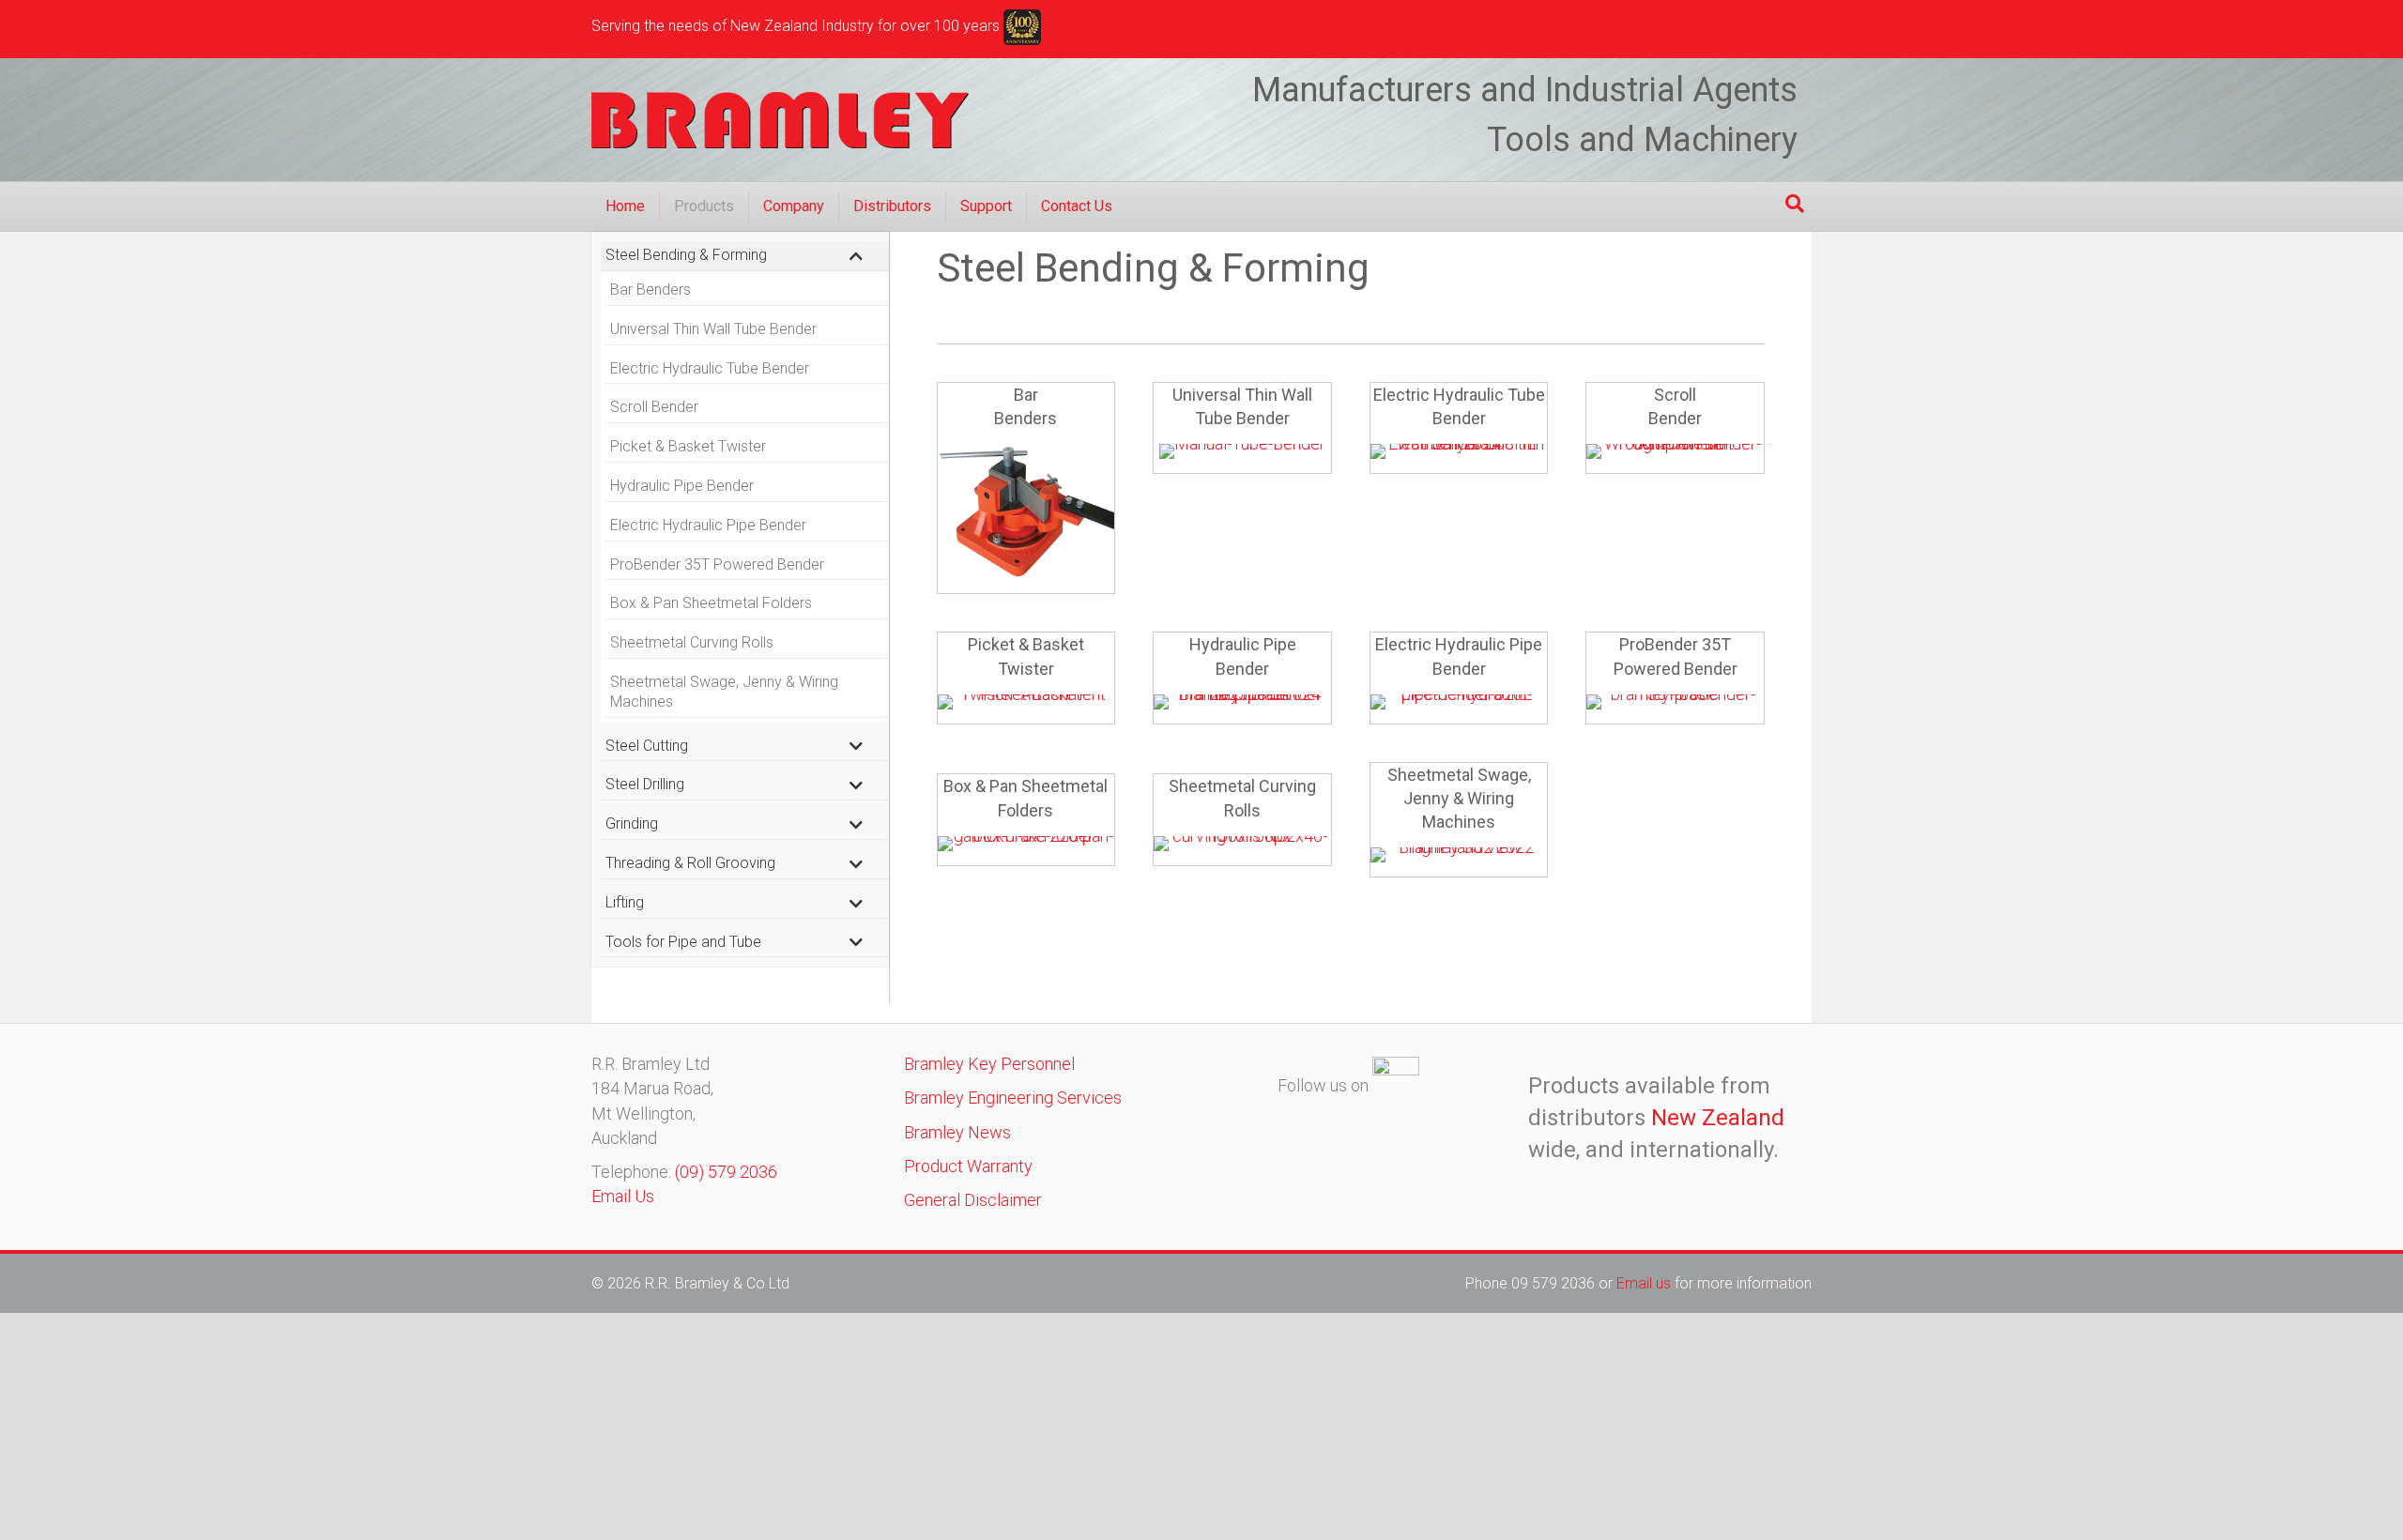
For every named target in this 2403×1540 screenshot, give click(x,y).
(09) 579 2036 (726, 1172)
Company (794, 206)
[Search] (1795, 204)
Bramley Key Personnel (989, 1064)
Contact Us (1077, 206)
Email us (1645, 1283)
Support (986, 206)
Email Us (623, 1196)
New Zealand (1718, 1118)
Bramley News (957, 1132)
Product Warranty (968, 1166)
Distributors (892, 206)
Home (625, 206)
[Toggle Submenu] (856, 256)
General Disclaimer (973, 1200)
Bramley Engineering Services (1013, 1098)
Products (704, 206)
